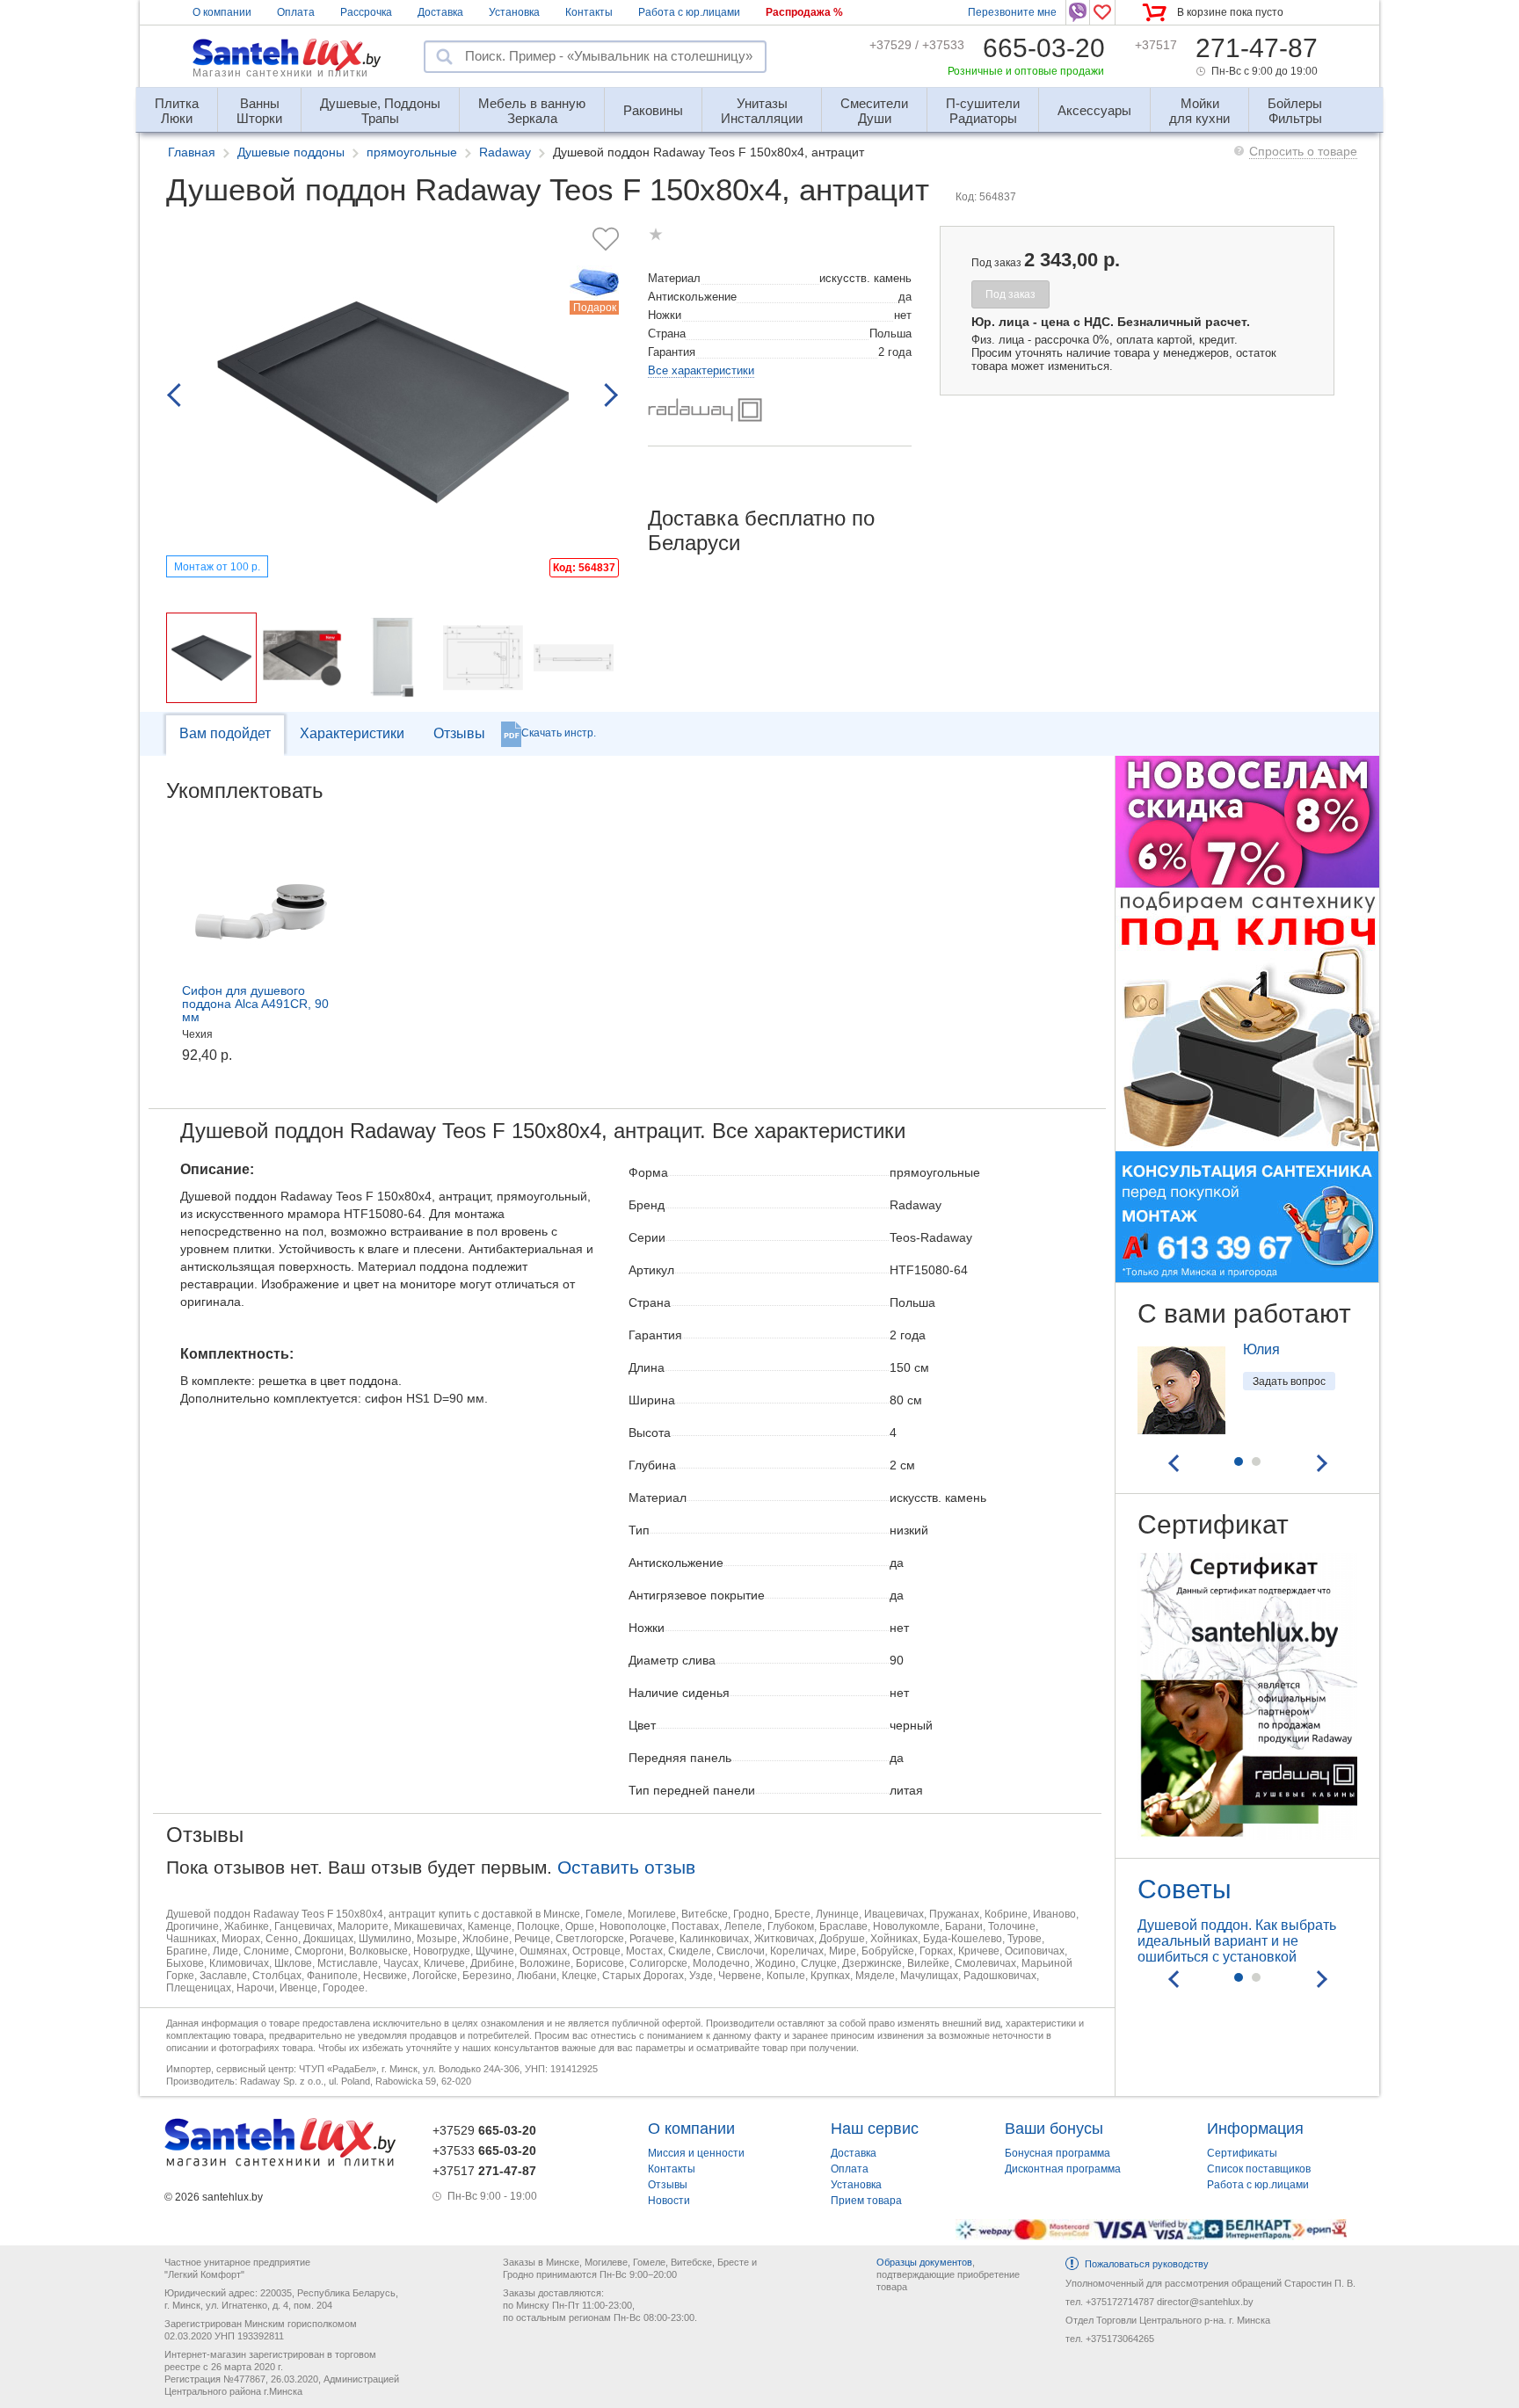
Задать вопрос (1289, 1382)
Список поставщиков (1259, 2169)
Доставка (440, 12)
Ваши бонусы (1054, 2129)
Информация (1255, 2129)
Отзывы (459, 733)
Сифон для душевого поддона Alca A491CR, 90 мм (255, 1004)
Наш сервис (875, 2129)
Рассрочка (366, 12)
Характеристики (352, 733)
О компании (222, 12)
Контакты (589, 12)
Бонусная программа (1057, 2153)
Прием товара (866, 2201)
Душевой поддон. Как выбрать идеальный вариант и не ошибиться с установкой (1237, 1941)
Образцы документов (924, 2262)
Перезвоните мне (1012, 12)
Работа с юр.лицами (689, 12)
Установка (514, 12)
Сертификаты (1242, 2153)
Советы (1185, 1889)
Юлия (1261, 1349)
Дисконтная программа (1063, 2169)
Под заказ (1010, 294)
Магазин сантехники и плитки (280, 73)
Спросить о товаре (1303, 151)
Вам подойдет (225, 733)
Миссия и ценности (696, 2153)
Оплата (296, 12)
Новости (669, 2201)
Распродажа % (804, 12)
